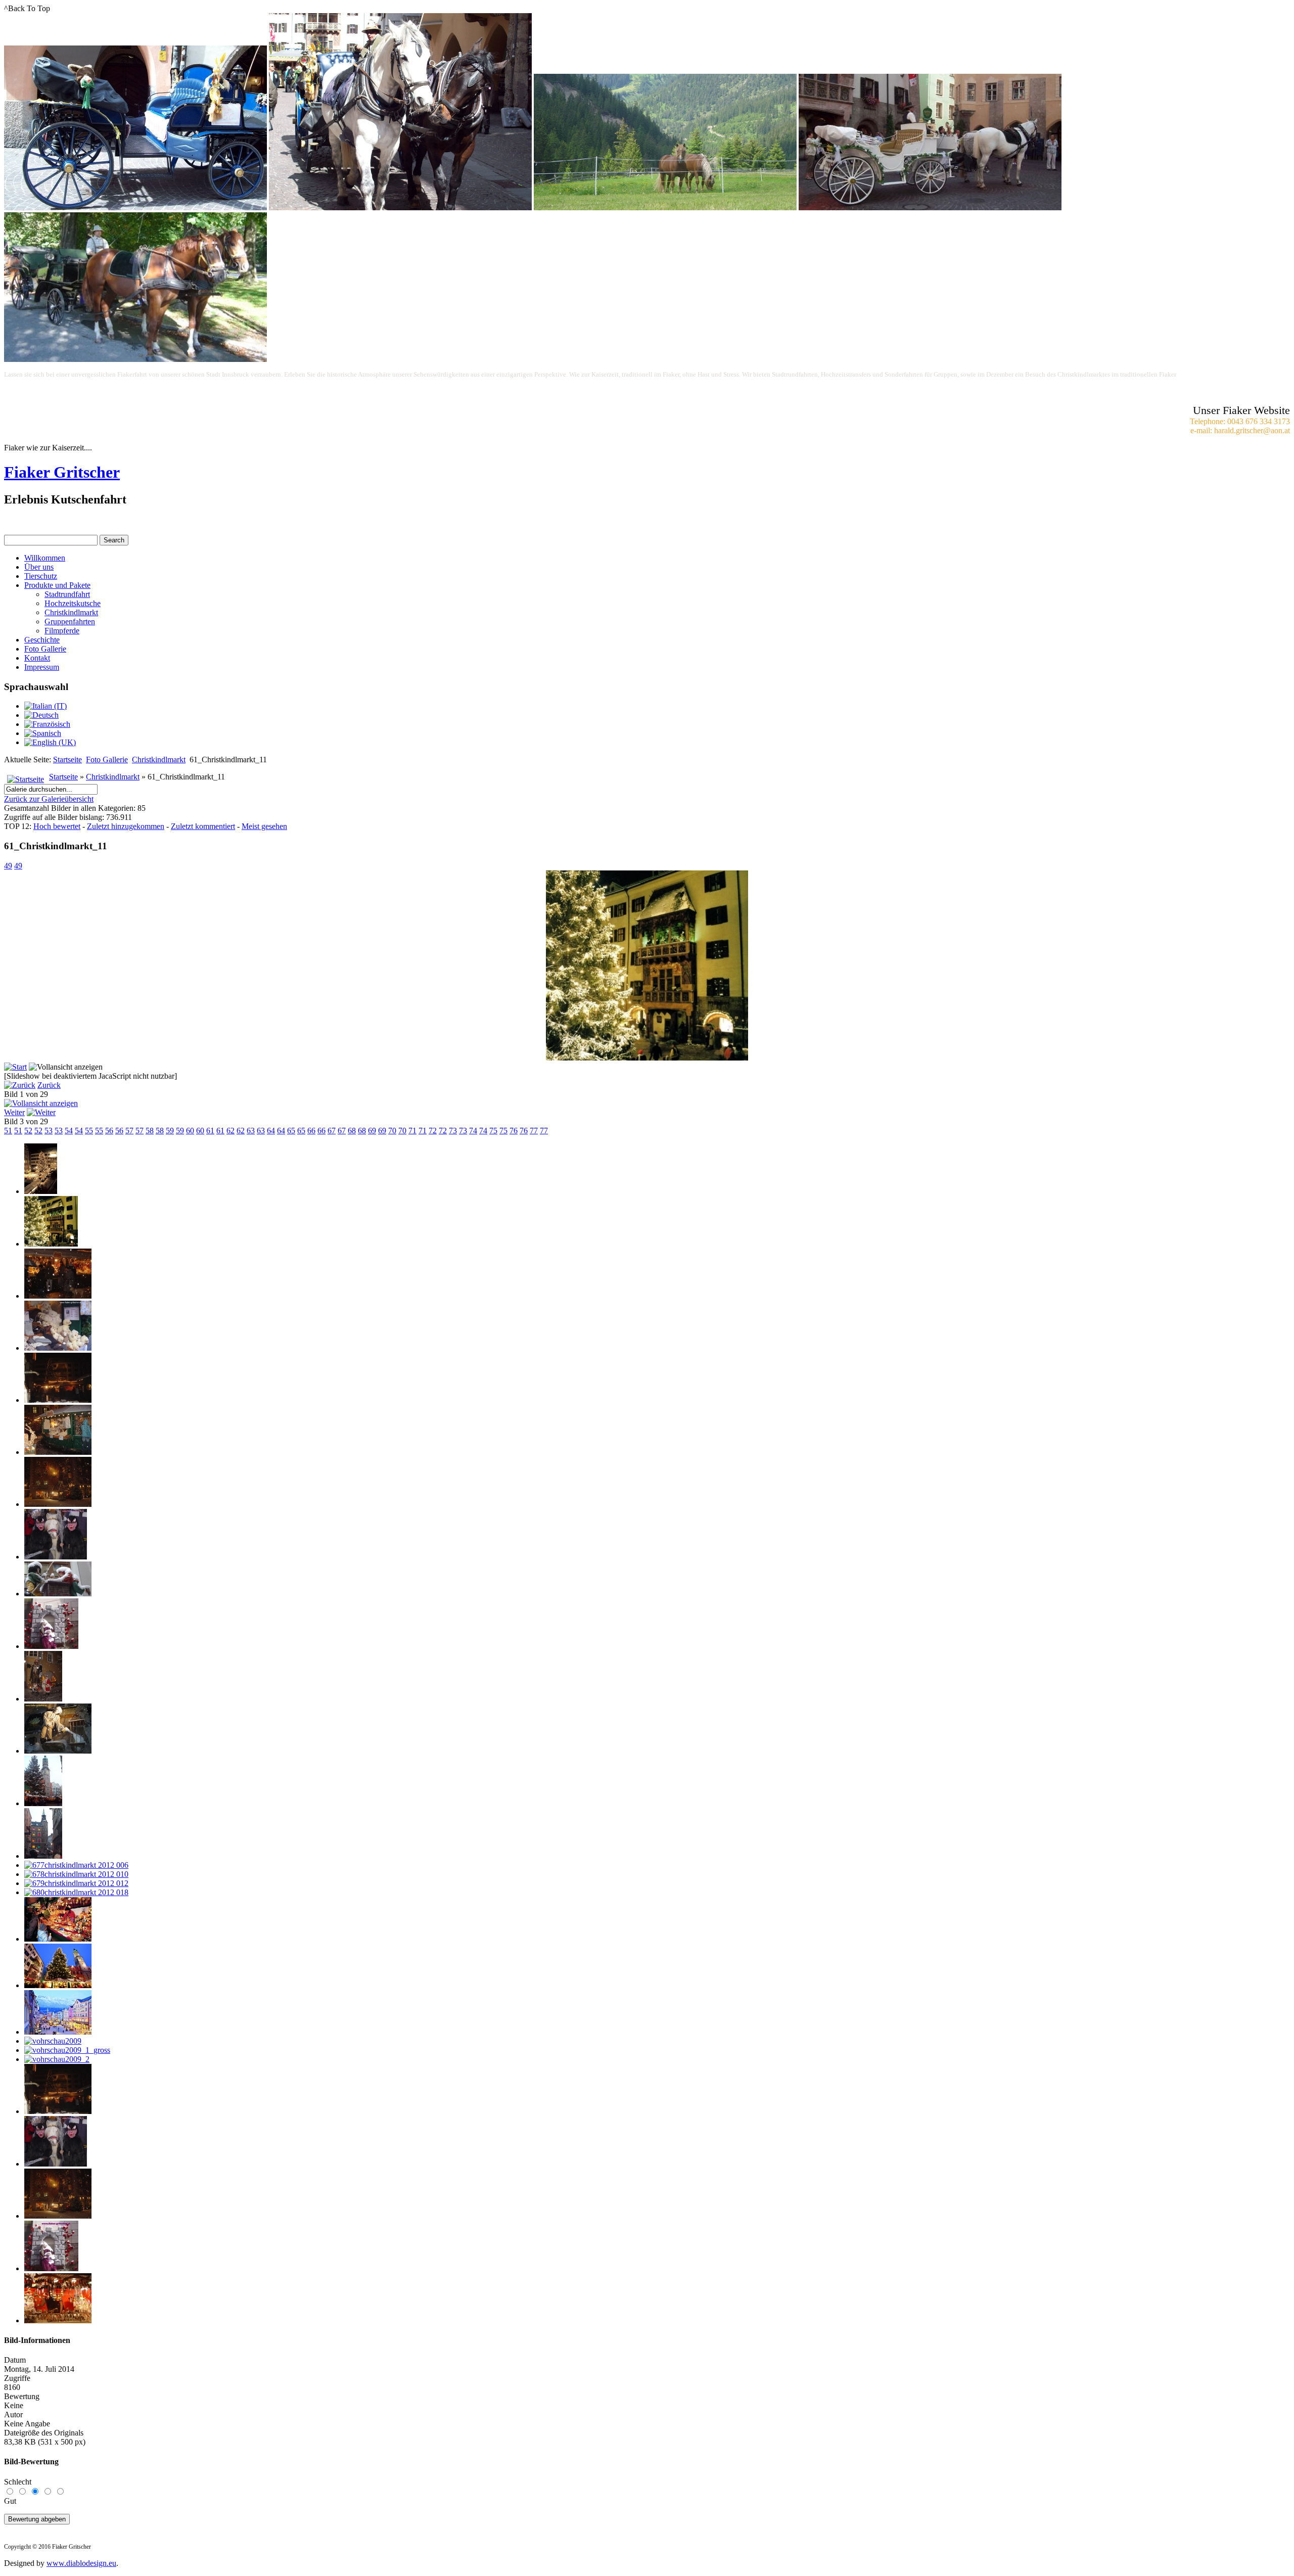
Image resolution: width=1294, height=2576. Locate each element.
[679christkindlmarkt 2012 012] (76, 1883)
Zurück (49, 1085)
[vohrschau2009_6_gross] (51, 2268)
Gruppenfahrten (70, 622)
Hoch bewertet (57, 826)
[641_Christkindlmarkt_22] (58, 1452)
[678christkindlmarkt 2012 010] (76, 1874)
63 (251, 1131)
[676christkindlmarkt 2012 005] (43, 1856)
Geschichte (42, 640)
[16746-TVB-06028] (58, 1939)
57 (129, 1131)
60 (190, 1131)
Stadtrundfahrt (67, 594)
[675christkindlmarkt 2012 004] (43, 1803)
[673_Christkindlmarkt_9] (43, 1699)
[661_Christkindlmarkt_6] (58, 1504)
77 (534, 1131)
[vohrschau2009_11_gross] (58, 2320)
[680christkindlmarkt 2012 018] (76, 1892)
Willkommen (45, 558)
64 (271, 1131)
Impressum (42, 667)
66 (311, 1131)
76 (514, 1131)
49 (8, 866)
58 (150, 1131)
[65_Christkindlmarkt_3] (58, 1348)
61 (210, 1131)
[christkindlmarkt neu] (58, 1985)
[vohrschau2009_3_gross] (58, 2111)
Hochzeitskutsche (73, 603)
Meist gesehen (264, 826)
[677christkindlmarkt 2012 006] (76, 1865)
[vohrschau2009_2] (57, 2059)
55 (89, 1131)
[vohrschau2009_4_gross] (56, 2164)
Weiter (14, 1112)
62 (230, 1131)
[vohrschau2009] (53, 2041)
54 (69, 1131)
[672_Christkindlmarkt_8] (51, 1646)
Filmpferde (62, 631)
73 (453, 1131)
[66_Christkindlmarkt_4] (58, 1400)
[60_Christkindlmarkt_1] (41, 1191)
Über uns (39, 567)
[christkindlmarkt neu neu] (58, 2032)
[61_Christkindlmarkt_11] (647, 1058)
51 (8, 1131)
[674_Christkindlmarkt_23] (58, 1751)
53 (49, 1131)
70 (392, 1131)
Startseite (67, 760)
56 (109, 1131)
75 (493, 1131)
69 (372, 1131)
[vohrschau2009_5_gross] (58, 2216)
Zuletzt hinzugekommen (126, 826)
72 (433, 1131)
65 (291, 1131)
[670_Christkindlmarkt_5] (56, 1557)
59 (170, 1131)
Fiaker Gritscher (62, 472)
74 (473, 1131)
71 (412, 1131)
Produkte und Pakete (57, 585)
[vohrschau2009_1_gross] (67, 2050)
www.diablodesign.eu (81, 2563)
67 (332, 1131)
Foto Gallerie (45, 649)
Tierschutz (41, 576)
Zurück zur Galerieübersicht (49, 799)
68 (352, 1131)
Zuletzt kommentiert (203, 826)
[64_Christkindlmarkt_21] (58, 1296)
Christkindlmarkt (71, 612)
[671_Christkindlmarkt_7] (58, 1594)
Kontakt (37, 658)
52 (28, 1131)
